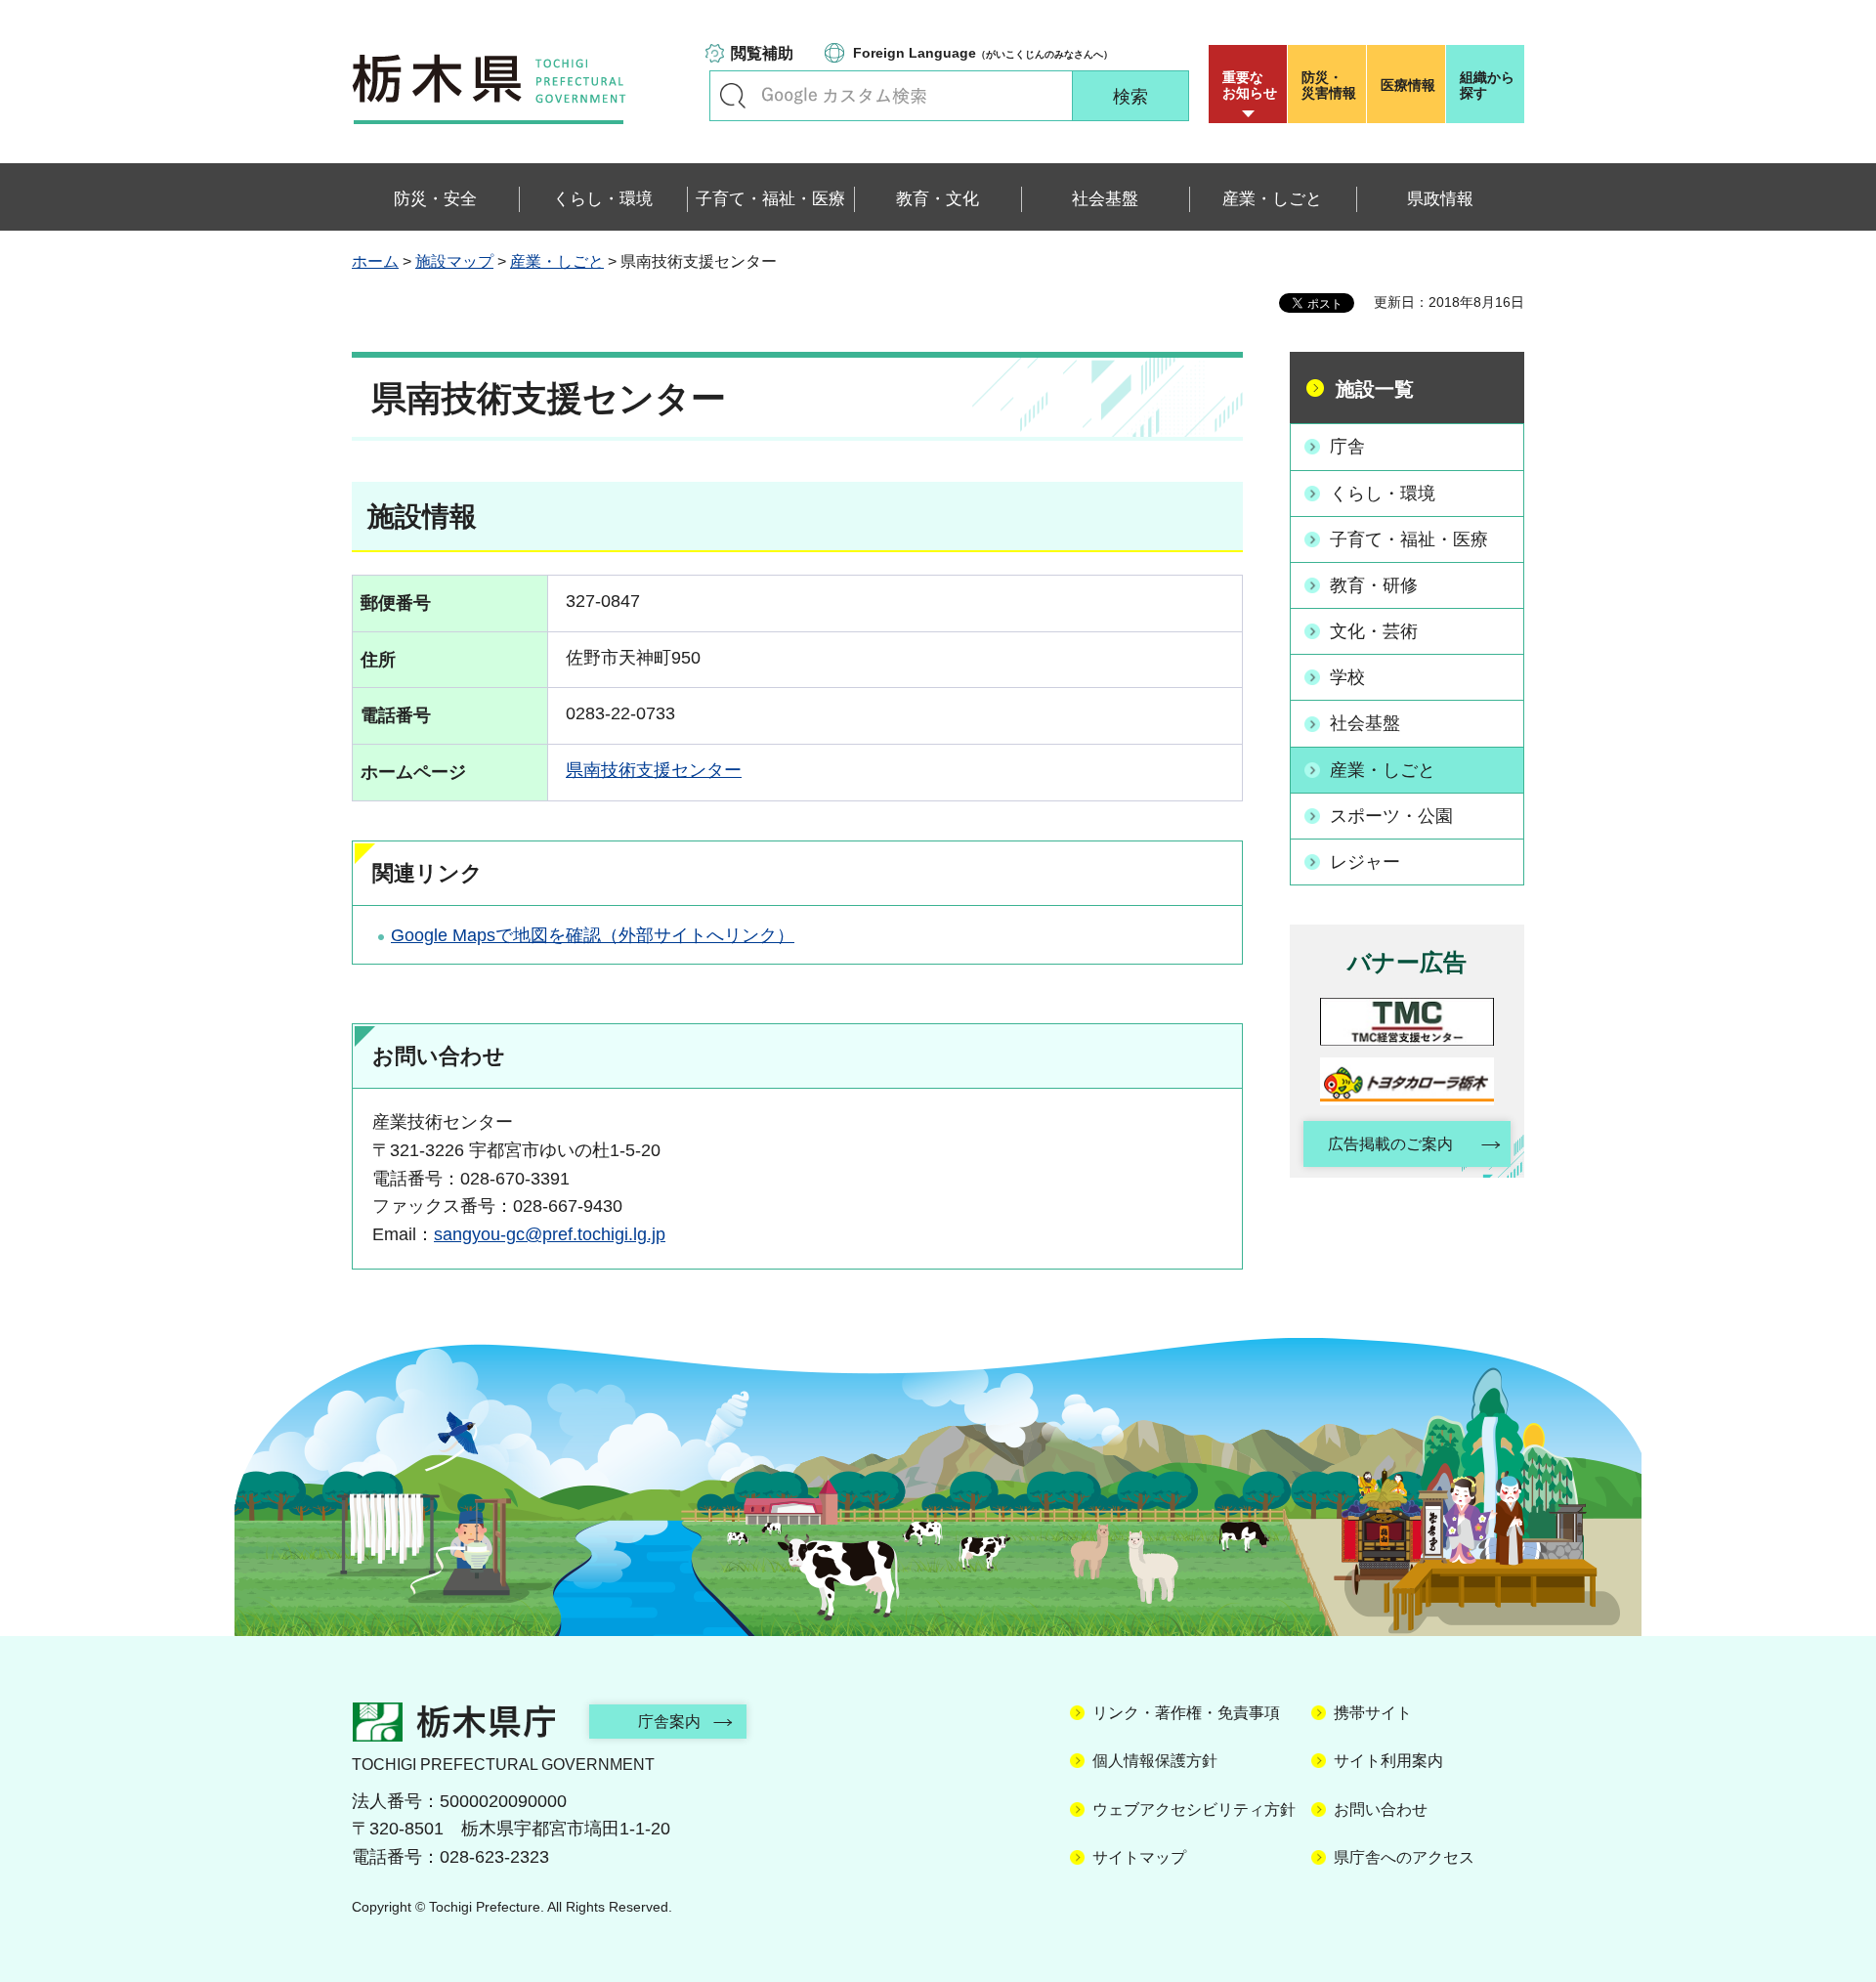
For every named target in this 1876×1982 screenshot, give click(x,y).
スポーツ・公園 (1391, 816)
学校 (1347, 677)
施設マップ (454, 261)
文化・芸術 (1374, 631)
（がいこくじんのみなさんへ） (983, 53)
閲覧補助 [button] (762, 53)
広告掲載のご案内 (1390, 1144)
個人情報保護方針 (1155, 1761)
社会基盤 (1365, 723)
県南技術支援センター (654, 770)
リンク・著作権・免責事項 (1186, 1713)
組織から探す (1487, 85)
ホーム (375, 261)
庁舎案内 (669, 1722)
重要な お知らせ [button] (1250, 85)
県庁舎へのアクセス (1404, 1857)
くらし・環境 (1383, 494)
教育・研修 (1374, 585)
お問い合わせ (1381, 1810)
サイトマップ (1139, 1857)
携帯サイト (1373, 1713)
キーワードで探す (733, 96)
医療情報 (1408, 85)
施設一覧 (1375, 389)
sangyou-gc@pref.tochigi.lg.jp (550, 1234)
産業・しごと (557, 261)
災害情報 (1329, 85)
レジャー (1365, 862)
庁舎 (1347, 447)
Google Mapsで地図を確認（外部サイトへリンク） (593, 935)
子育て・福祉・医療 (1409, 539)
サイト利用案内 (1388, 1761)
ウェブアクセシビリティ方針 (1194, 1810)
